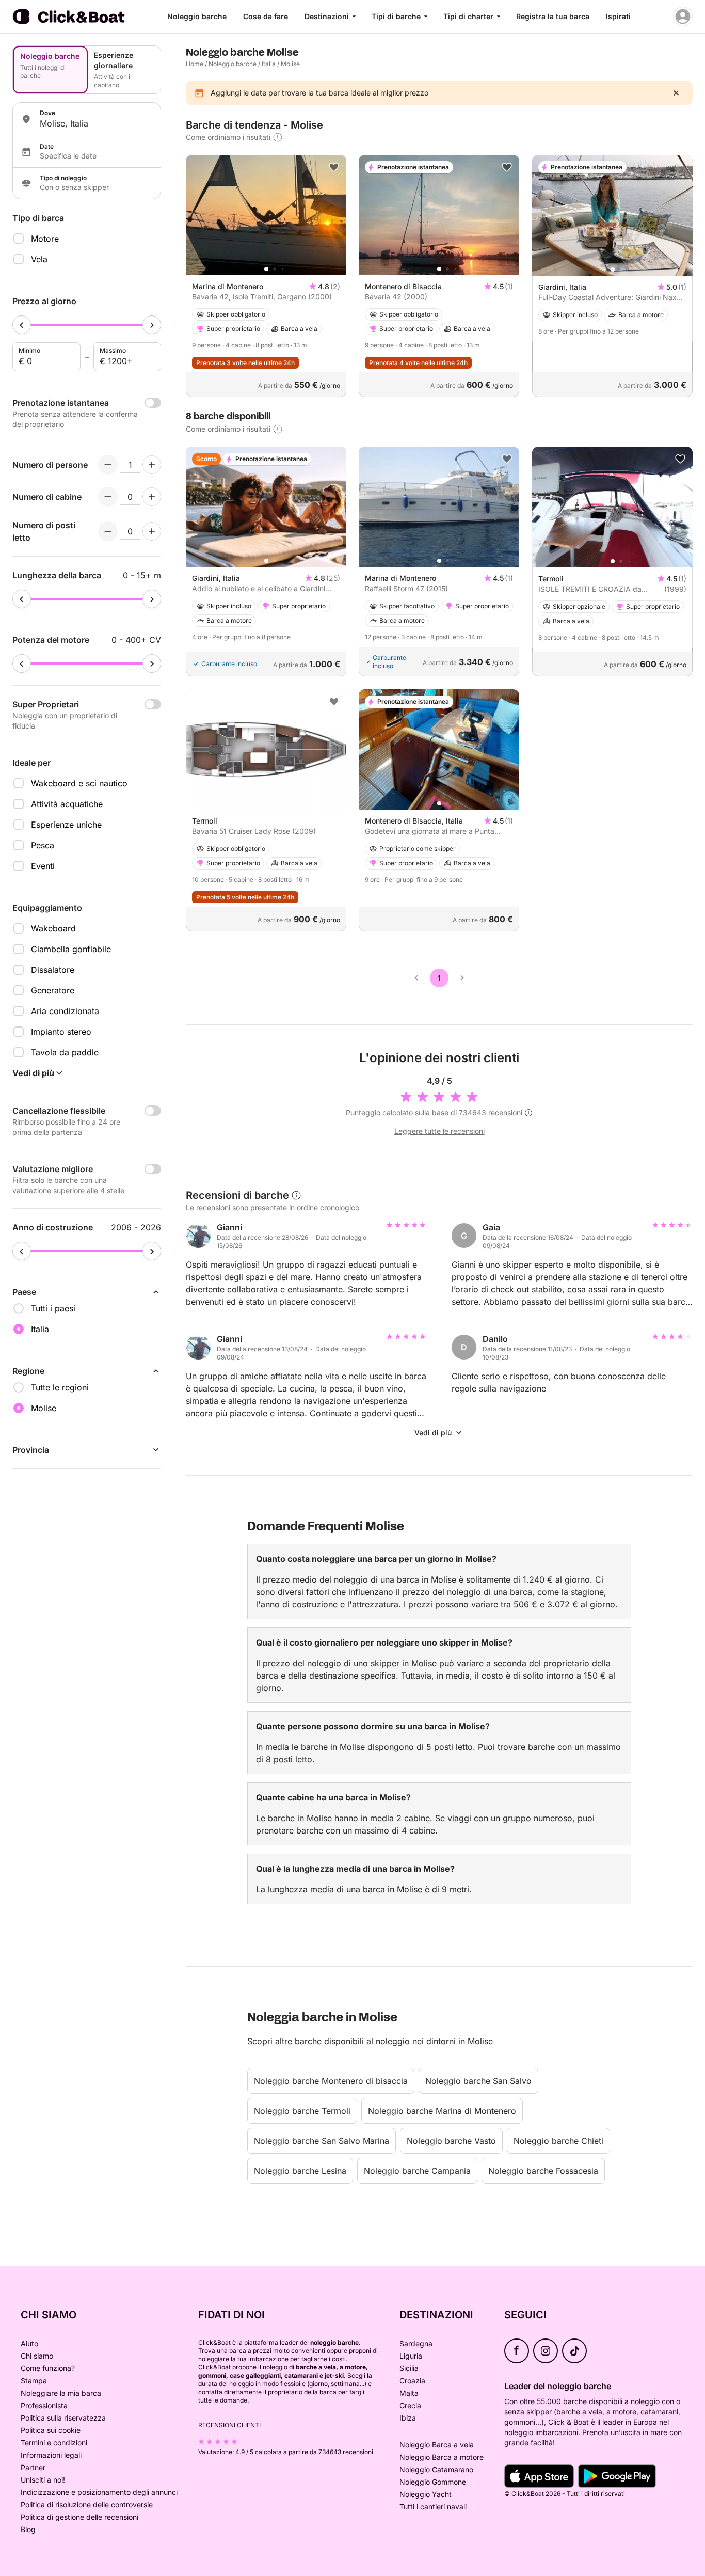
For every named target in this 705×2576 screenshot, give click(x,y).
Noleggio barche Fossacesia (543, 2171)
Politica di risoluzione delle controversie (87, 2504)
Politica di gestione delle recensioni (79, 2517)
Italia (269, 64)
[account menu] (683, 17)
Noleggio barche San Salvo (478, 2081)
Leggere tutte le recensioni (439, 1131)
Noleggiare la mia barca (61, 2393)
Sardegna (416, 2343)
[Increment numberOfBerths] (152, 531)
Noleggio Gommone (433, 2482)
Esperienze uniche (66, 825)
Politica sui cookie (51, 2430)
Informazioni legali (51, 2455)
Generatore (53, 990)
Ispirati (618, 16)
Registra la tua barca (553, 16)
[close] (676, 93)
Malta (409, 2393)
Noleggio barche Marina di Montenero (442, 2111)
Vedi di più (433, 1433)
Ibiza (408, 2418)
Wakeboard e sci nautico (79, 783)
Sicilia (409, 2368)
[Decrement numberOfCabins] (108, 497)
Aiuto (29, 2343)
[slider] (22, 325)
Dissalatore (53, 970)
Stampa (34, 2381)
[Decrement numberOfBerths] (108, 531)
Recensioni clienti (229, 2425)
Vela (39, 259)
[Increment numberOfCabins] (152, 497)
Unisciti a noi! (43, 2480)
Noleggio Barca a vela (437, 2445)
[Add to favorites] (334, 167)
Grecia (410, 2405)
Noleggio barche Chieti (558, 2141)
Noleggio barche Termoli (302, 2111)
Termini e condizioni (54, 2443)
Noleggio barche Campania (417, 2171)
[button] (266, 269)
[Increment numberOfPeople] (152, 465)
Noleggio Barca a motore (442, 2457)
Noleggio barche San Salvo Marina (322, 2141)
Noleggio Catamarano (436, 2469)
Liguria (411, 2356)
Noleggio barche (197, 16)
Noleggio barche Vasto (451, 2141)
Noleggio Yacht (426, 2494)
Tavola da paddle (65, 1052)
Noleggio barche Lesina (300, 2171)
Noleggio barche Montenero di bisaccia (331, 2081)
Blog (28, 2529)
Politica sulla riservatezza (63, 2418)
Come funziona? (48, 2368)
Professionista (44, 2405)
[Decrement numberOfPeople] (108, 465)
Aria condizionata (65, 1011)
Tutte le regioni (60, 1387)
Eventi (43, 866)
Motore (45, 239)
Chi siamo (37, 2356)
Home (195, 64)
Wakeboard (53, 928)
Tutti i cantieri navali (433, 2507)
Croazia (412, 2381)
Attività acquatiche (67, 804)
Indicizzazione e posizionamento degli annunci (99, 2492)
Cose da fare (266, 16)
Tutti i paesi (53, 1308)
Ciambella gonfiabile (71, 949)
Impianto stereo (61, 1032)
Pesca (43, 845)
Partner (33, 2467)
